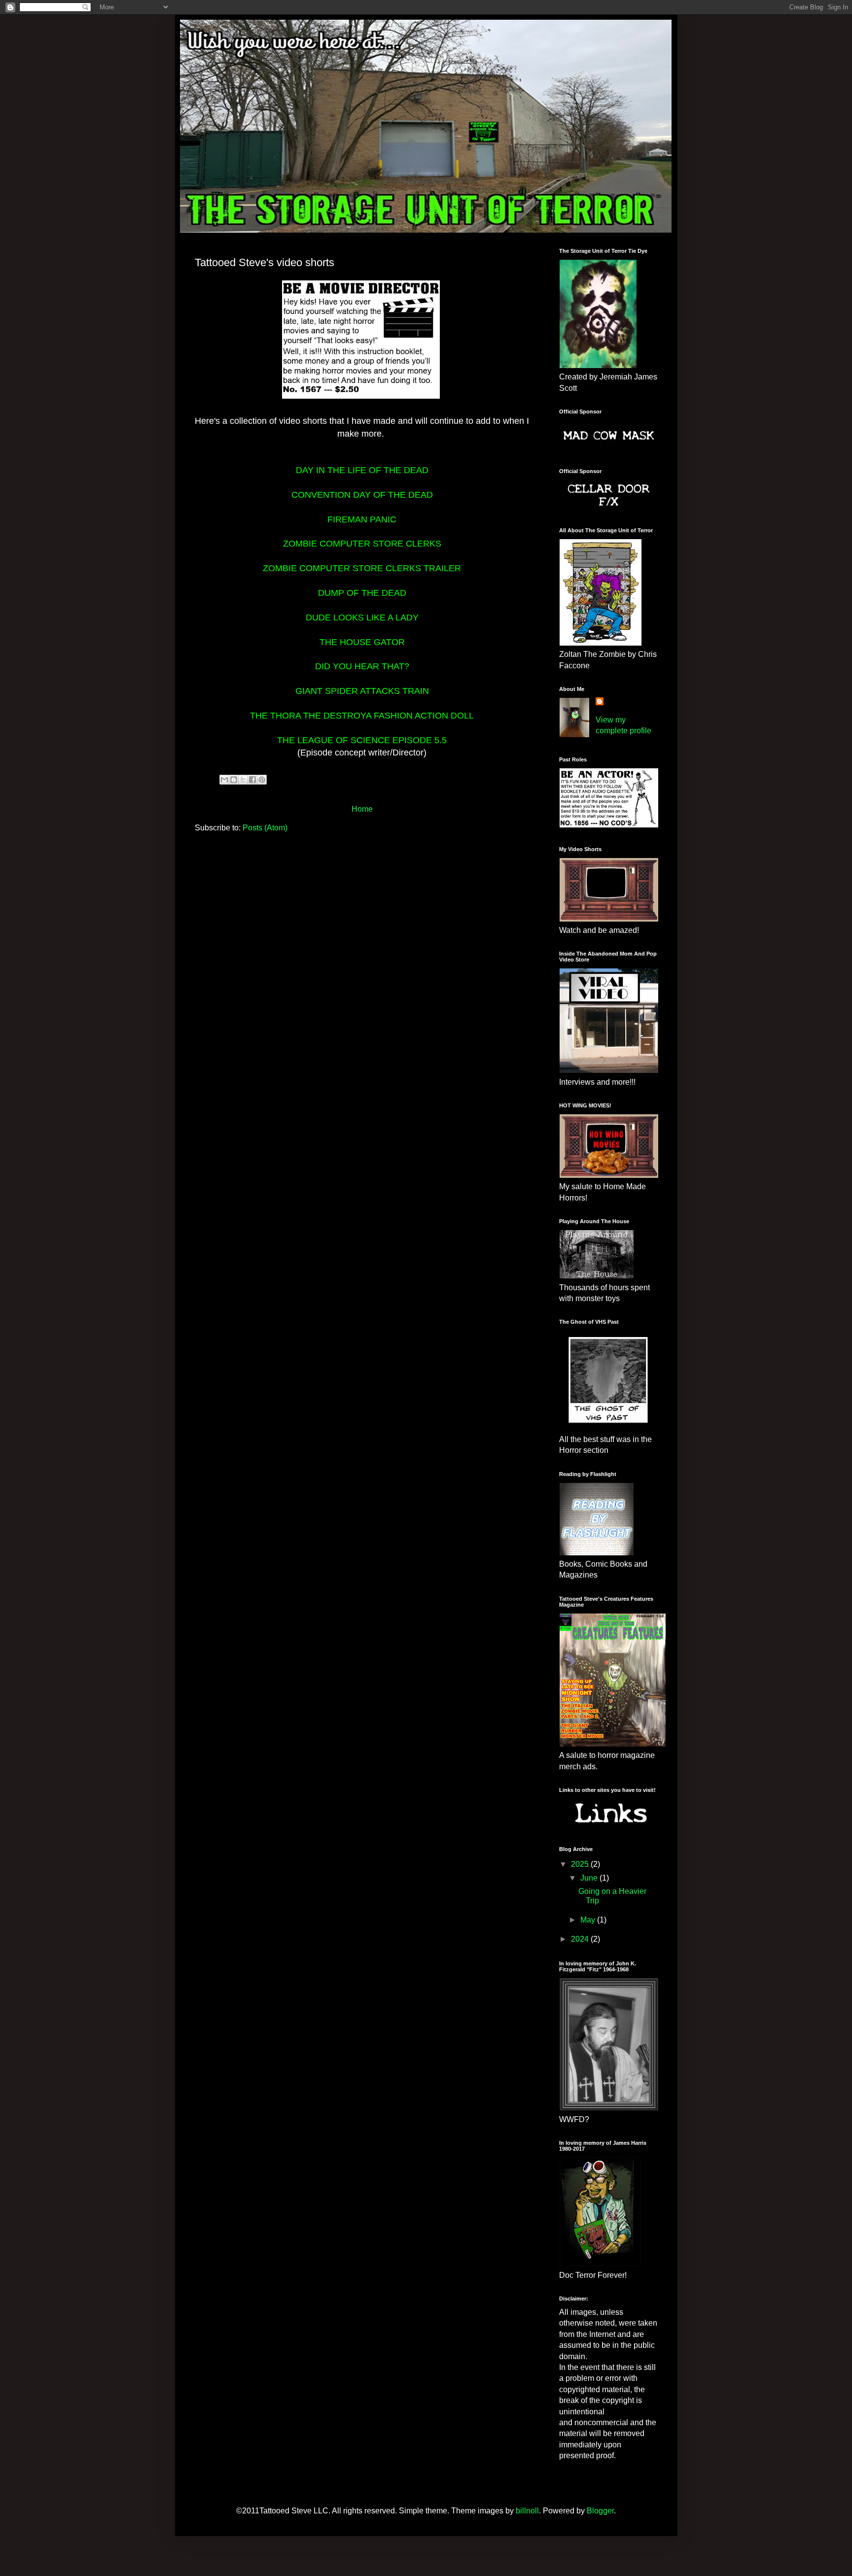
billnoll (527, 2511)
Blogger (600, 2511)
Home (362, 809)
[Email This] (224, 780)
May (589, 1920)
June (590, 1878)
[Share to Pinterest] (262, 780)
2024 (581, 1939)
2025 (581, 1864)
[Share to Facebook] (252, 780)
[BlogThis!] (234, 780)
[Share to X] (243, 780)
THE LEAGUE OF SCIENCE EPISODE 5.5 (362, 740)
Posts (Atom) (265, 828)
